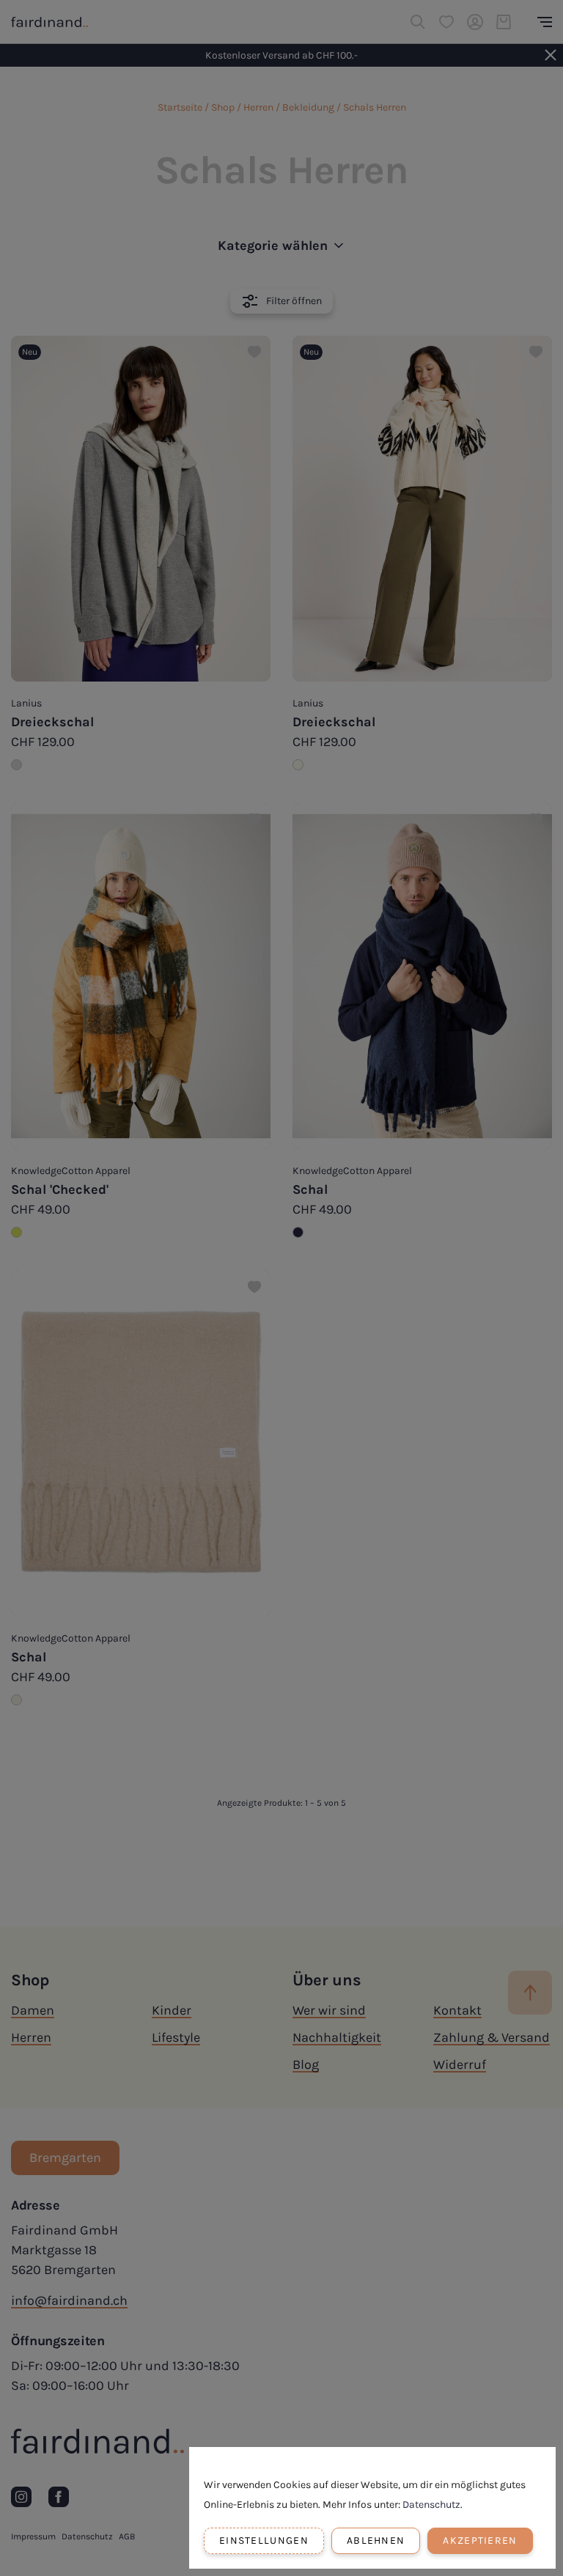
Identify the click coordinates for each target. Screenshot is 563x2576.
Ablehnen (376, 2540)
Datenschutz (431, 2505)
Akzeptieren (480, 2540)
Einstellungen (264, 2540)
